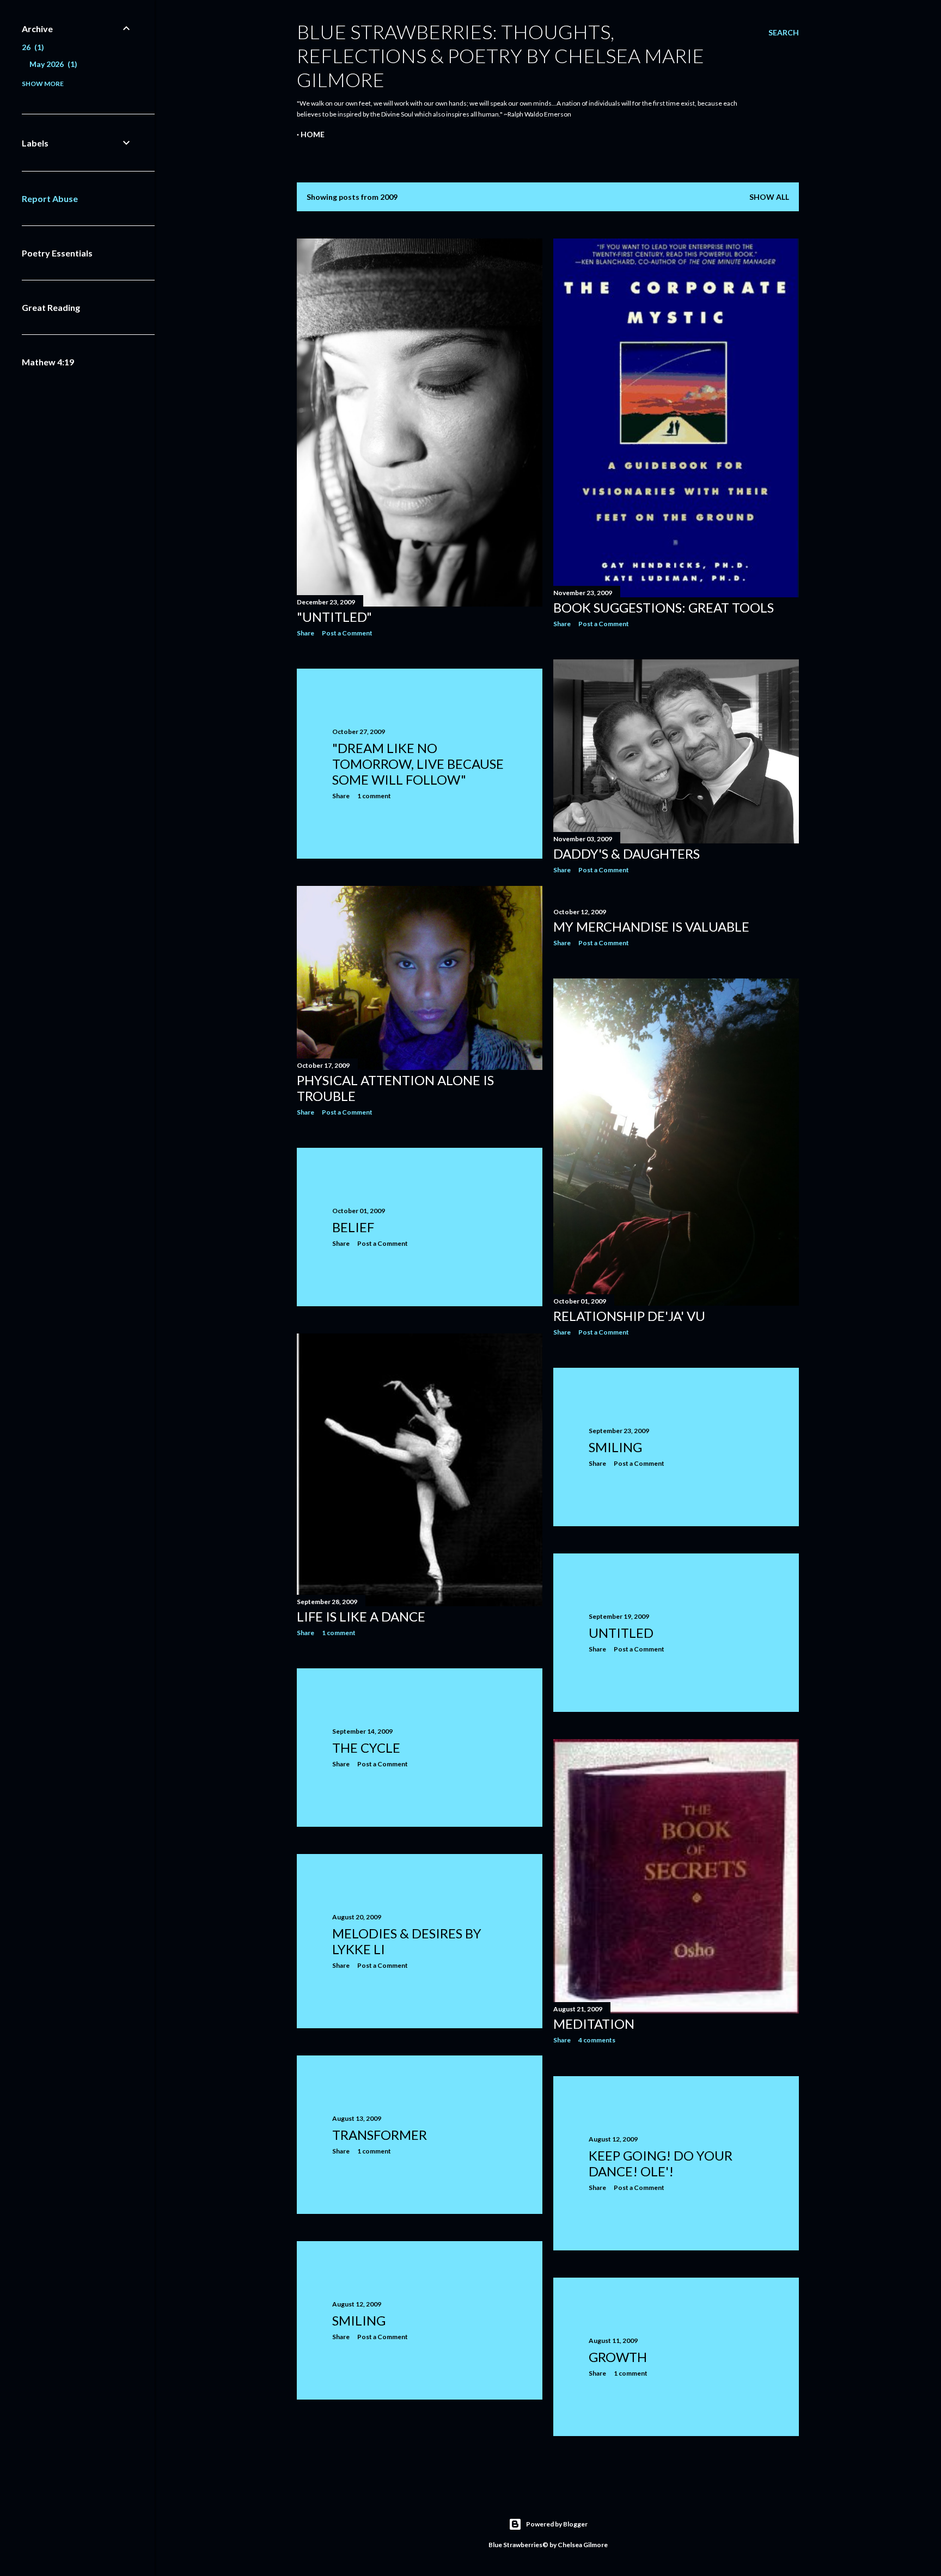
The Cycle (366, 1748)
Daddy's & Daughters (627, 853)
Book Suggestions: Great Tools (664, 607)
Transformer (380, 2135)
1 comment (374, 796)
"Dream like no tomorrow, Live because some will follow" (418, 764)
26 (32, 47)
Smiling (615, 1447)
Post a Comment (347, 633)
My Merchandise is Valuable (651, 926)
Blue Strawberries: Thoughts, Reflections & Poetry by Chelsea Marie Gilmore (500, 56)
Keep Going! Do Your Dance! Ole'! (661, 2163)
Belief (353, 1227)
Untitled (621, 1633)
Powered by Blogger (557, 2524)
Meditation (594, 2024)
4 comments (597, 2040)
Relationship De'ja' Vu (629, 1316)
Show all (769, 197)
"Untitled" (334, 617)
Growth (618, 2357)
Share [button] (305, 633)
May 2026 (52, 64)
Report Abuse (50, 198)
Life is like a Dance (361, 1616)
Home (313, 134)
